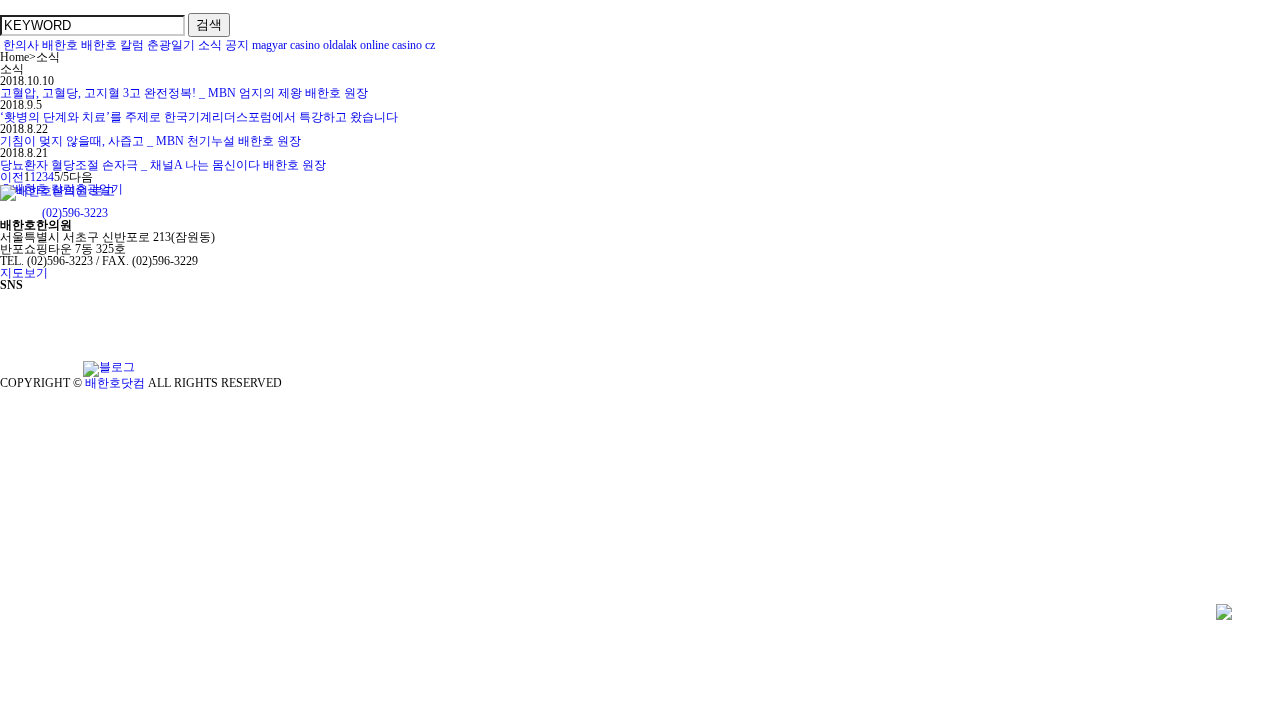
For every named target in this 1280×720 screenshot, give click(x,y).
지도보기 (24, 273)
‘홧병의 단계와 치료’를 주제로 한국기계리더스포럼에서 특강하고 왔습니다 (199, 117)
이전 (12, 177)
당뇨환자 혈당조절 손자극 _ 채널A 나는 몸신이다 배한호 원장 (163, 165)
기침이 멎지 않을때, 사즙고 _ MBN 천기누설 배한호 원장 (150, 141)
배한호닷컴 (115, 383)
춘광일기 (171, 45)
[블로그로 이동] (109, 367)
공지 (237, 45)
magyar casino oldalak (304, 45)
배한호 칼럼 (112, 45)
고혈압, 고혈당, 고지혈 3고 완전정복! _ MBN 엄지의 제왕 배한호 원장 (184, 93)
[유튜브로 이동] (40, 367)
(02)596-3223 (75, 213)
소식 (210, 45)
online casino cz (397, 45)
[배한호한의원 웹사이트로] (57, 201)
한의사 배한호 (40, 45)
